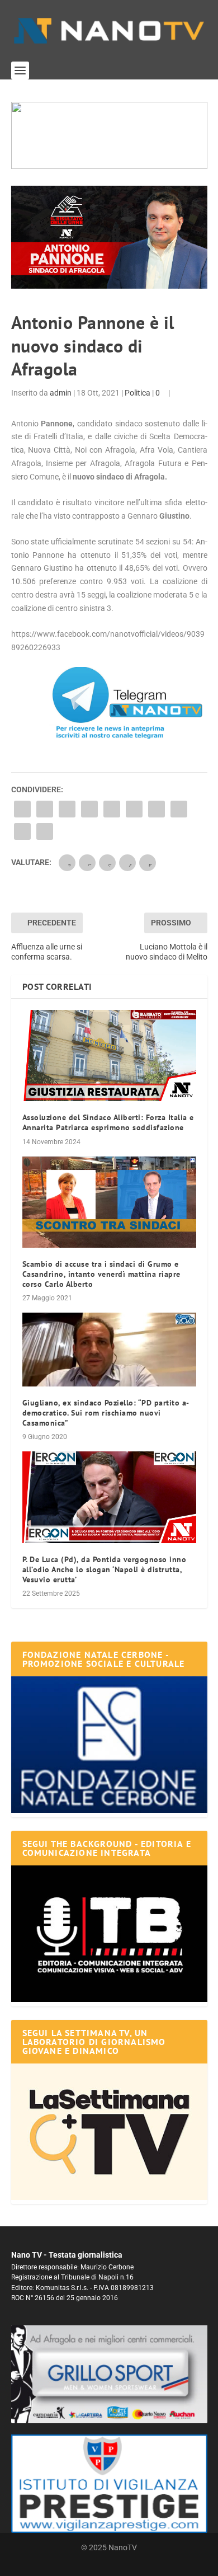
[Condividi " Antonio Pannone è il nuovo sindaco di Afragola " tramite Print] (45, 831)
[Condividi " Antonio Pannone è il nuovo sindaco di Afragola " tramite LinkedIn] (134, 809)
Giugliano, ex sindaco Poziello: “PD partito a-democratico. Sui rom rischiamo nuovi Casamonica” (106, 1413)
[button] (109, 135)
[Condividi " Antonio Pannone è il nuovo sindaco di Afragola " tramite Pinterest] (112, 809)
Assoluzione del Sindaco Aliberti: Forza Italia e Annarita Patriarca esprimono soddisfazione (108, 1122)
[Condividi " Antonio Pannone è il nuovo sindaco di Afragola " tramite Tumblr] (89, 809)
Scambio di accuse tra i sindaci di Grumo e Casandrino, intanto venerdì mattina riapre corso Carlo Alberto (101, 1274)
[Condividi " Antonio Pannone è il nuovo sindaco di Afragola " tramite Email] (22, 831)
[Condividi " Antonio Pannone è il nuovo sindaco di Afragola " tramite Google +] (67, 809)
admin (61, 393)
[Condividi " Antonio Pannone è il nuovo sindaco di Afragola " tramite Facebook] (22, 809)
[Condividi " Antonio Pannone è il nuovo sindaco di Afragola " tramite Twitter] (45, 809)
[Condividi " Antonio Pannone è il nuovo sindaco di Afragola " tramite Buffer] (157, 809)
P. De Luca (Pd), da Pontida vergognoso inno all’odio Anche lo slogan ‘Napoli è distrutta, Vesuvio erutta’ (105, 1569)
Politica (138, 393)
